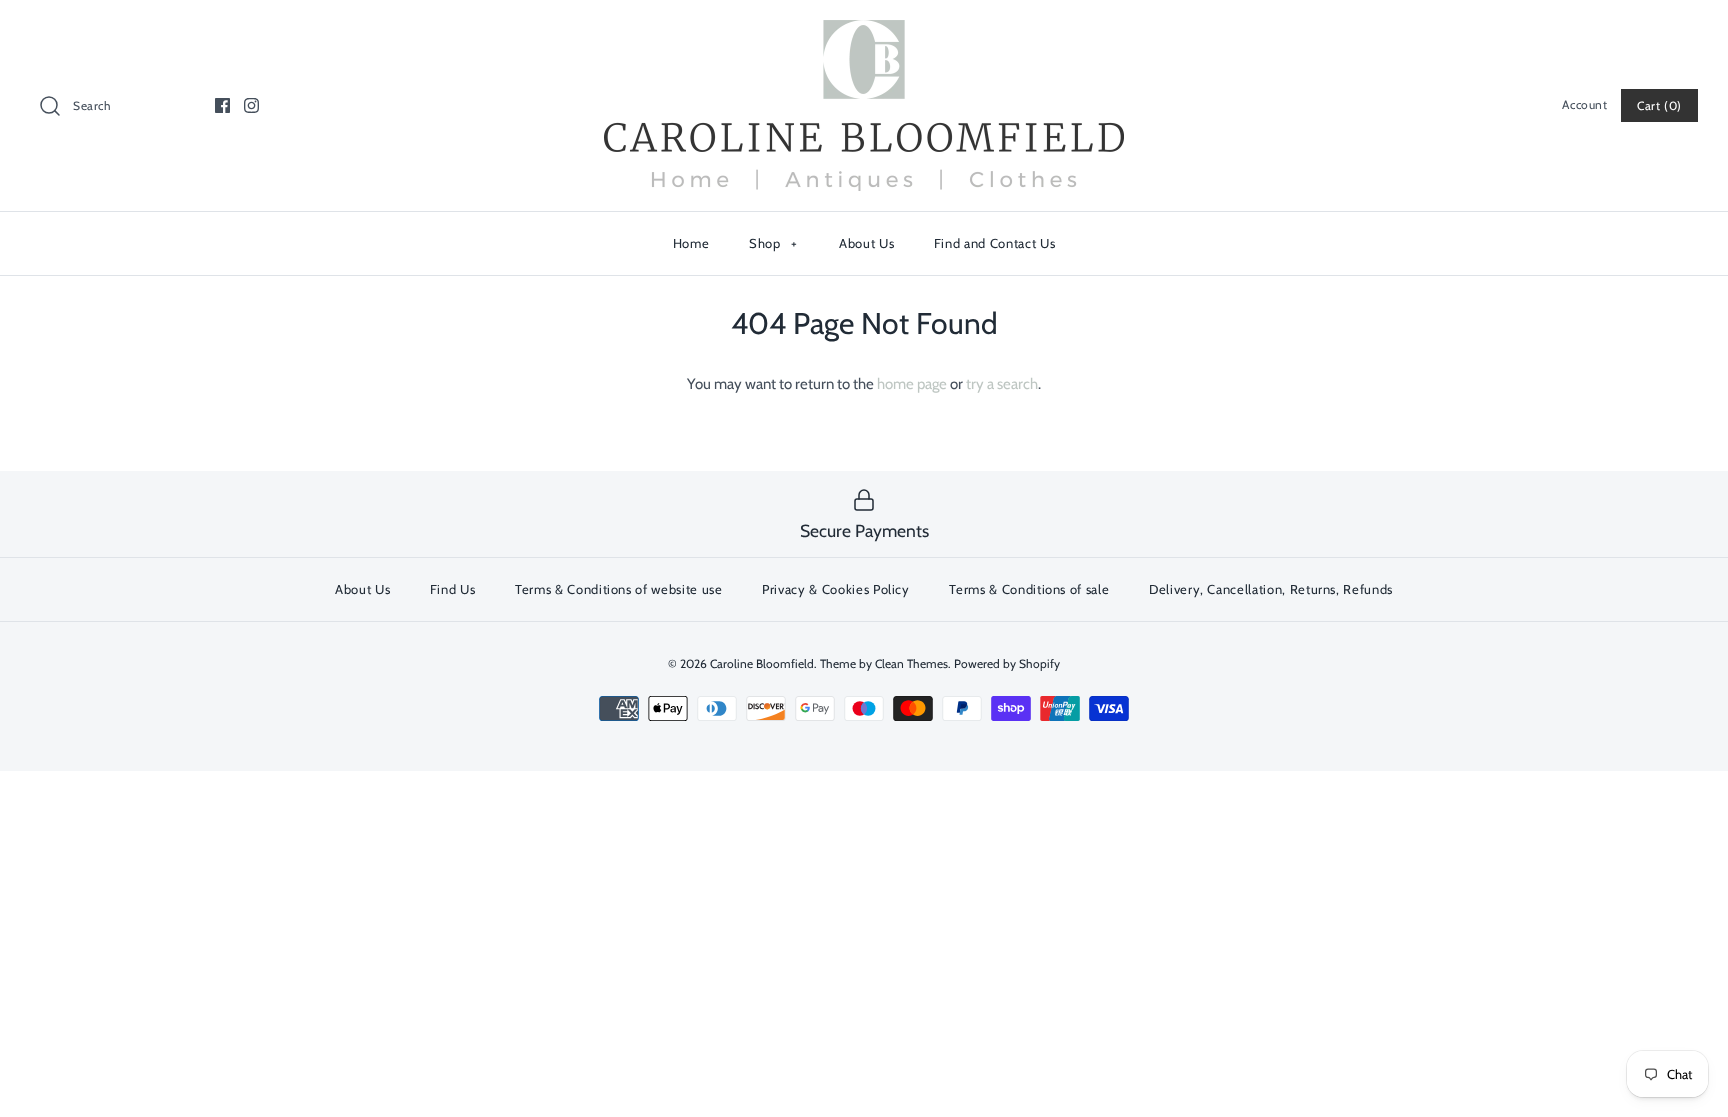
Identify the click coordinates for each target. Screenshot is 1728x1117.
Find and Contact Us (994, 243)
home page (912, 384)
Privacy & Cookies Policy (836, 589)
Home (691, 243)
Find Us (453, 589)
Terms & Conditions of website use (618, 589)
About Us (866, 243)
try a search (1002, 384)
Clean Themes (911, 663)
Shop (773, 243)
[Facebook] (222, 105)
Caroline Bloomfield (762, 663)
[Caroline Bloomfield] (864, 32)
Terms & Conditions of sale (1029, 589)
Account (1584, 104)
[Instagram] (251, 105)
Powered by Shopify (1007, 663)
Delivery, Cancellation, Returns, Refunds (1271, 589)
